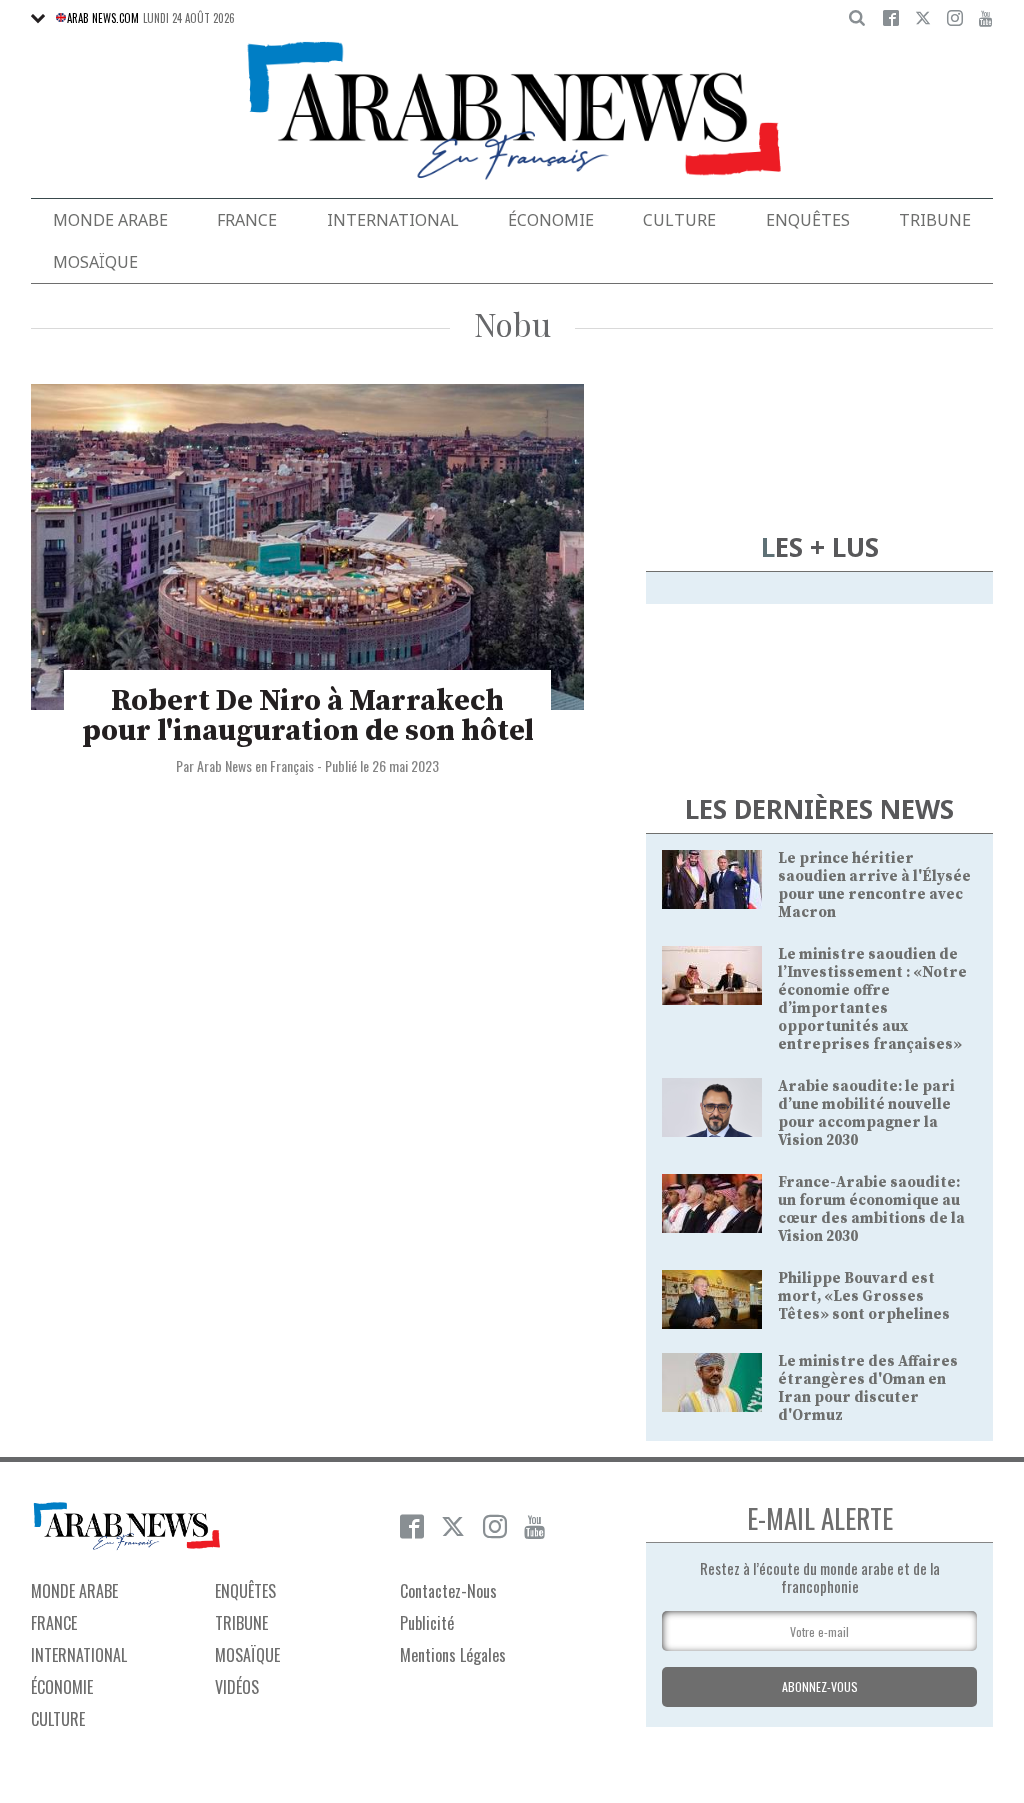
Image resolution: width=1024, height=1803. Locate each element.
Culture (679, 220)
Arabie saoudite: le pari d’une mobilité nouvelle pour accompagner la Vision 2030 (866, 1113)
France (247, 220)
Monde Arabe (110, 220)
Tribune (935, 220)
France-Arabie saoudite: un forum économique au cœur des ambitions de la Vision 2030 (871, 1209)
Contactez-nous (448, 1591)
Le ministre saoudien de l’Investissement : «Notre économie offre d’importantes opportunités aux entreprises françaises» (872, 999)
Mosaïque (95, 262)
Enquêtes (808, 220)
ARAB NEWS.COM (103, 18)
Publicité (427, 1623)
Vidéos (237, 1687)
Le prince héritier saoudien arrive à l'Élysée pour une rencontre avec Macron (874, 885)
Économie (551, 220)
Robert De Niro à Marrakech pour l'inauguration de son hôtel (308, 716)
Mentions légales (453, 1655)
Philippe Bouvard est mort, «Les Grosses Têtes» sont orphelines (864, 1296)
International (393, 220)
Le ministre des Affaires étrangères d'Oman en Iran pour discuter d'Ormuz (868, 1388)
